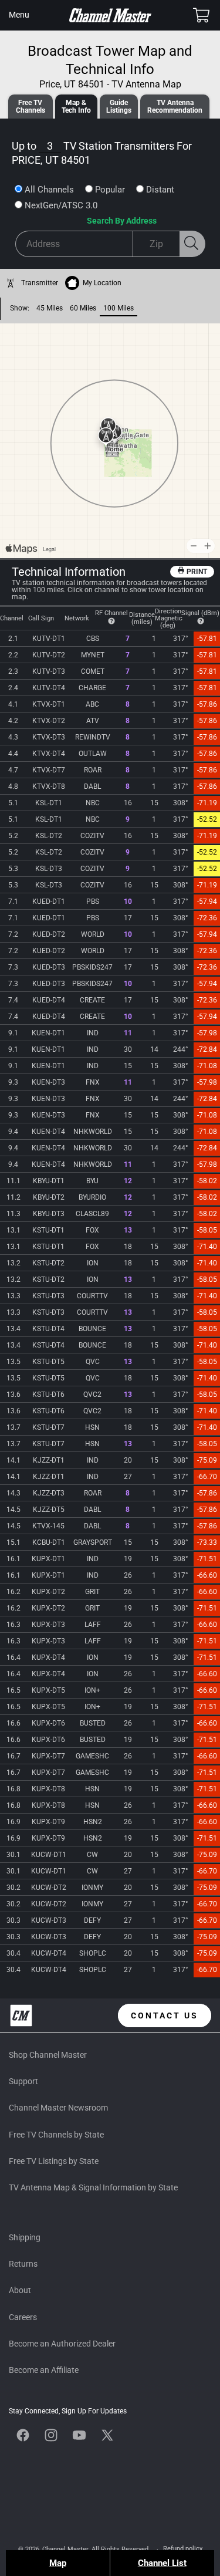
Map (58, 2563)
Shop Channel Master (48, 2055)
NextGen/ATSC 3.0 (61, 205)
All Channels (49, 190)
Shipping (25, 2237)
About (20, 2290)
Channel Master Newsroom (58, 2108)
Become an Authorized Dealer (62, 2344)
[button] (19, 15)
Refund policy (183, 2549)
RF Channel (111, 613)
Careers (23, 2317)
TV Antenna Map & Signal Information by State (93, 2187)
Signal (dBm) (200, 613)
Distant (160, 190)
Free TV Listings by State (54, 2161)
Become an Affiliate (44, 2370)
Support (23, 2081)
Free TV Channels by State (56, 2135)
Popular (110, 190)
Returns (23, 2264)
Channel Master (65, 2549)
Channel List (162, 2563)
